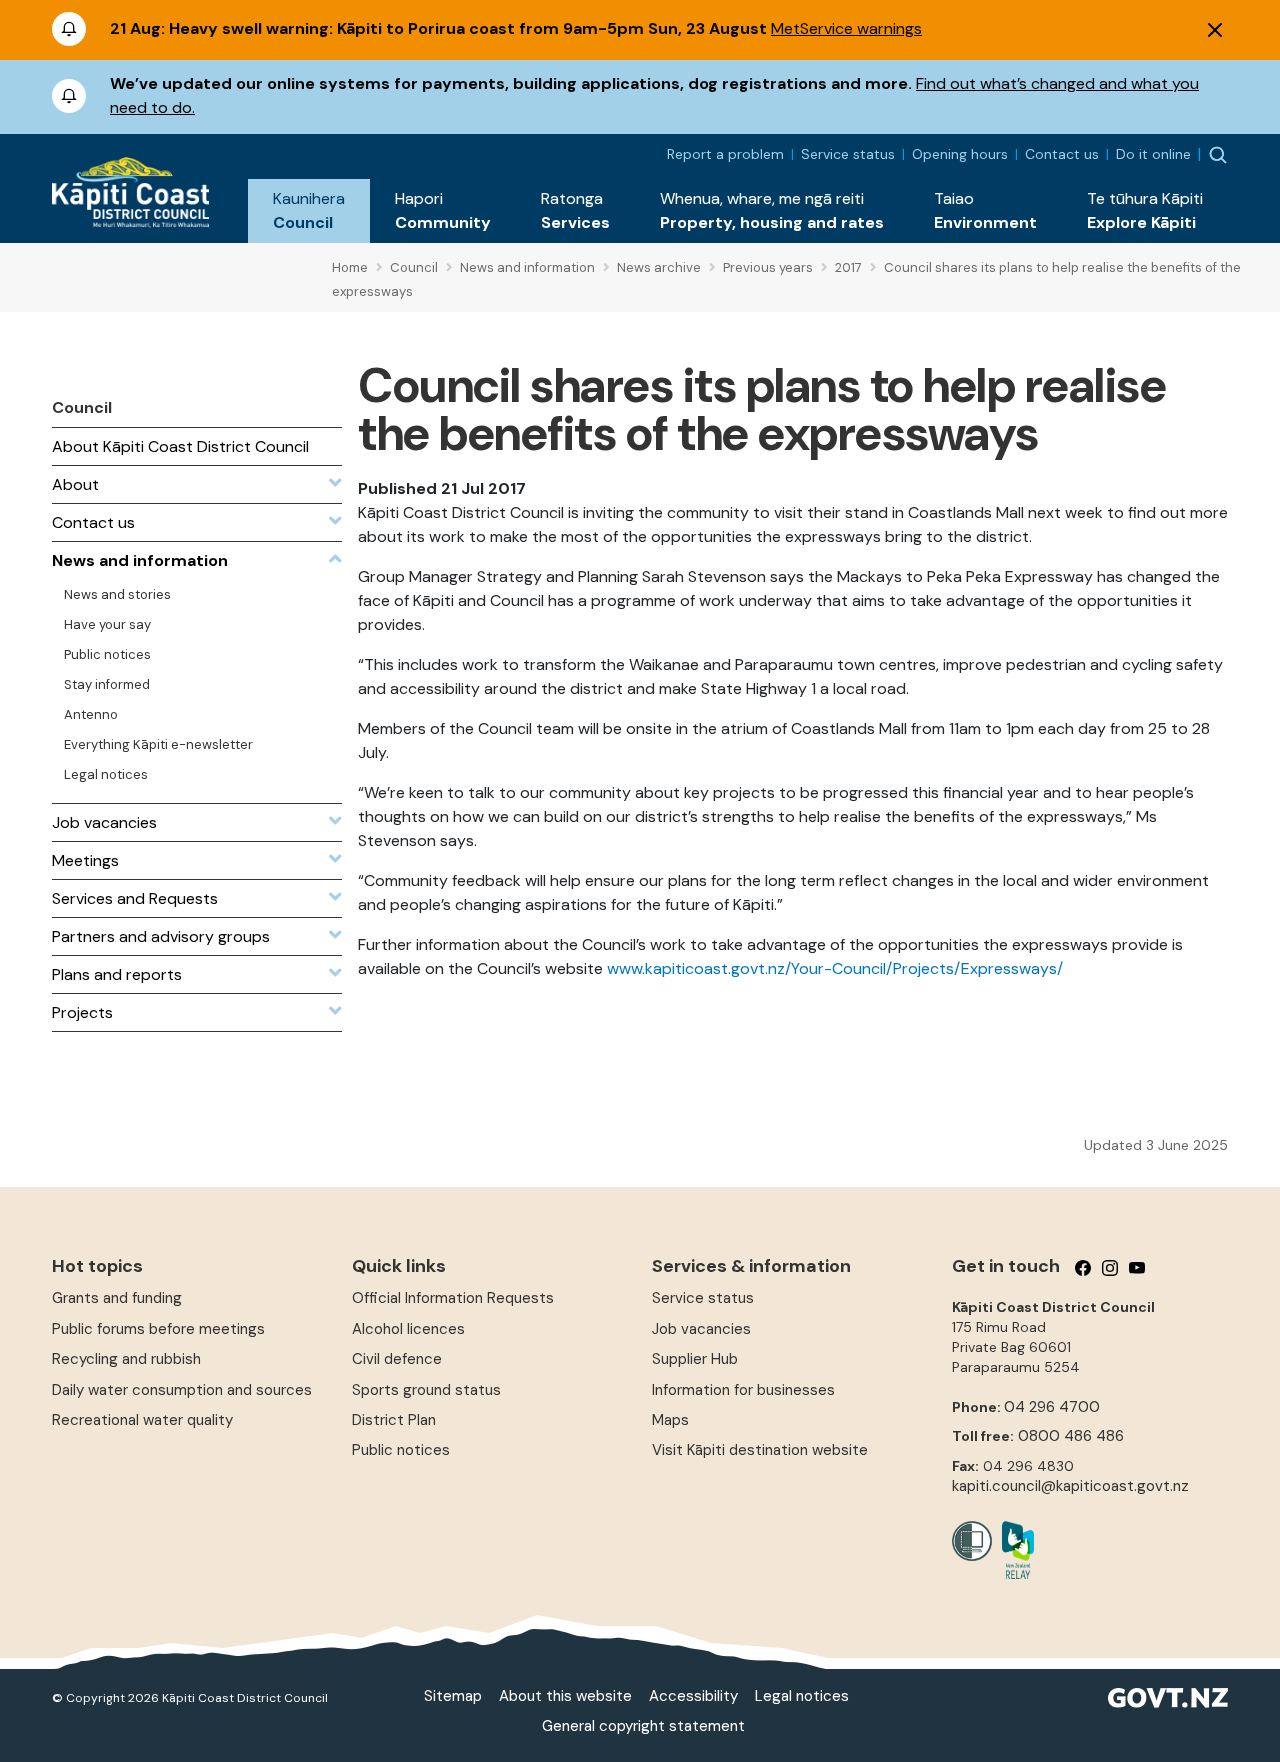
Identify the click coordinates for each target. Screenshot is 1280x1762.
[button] (309, 211)
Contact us (1062, 154)
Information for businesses (743, 1390)
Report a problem (725, 154)
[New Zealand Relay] (1013, 1550)
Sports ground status (426, 1390)
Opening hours (960, 154)
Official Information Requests (453, 1298)
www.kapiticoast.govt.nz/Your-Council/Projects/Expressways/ (835, 968)
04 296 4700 (1052, 1407)
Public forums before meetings (158, 1329)
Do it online (1153, 154)
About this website (565, 1696)
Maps (670, 1420)
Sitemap (453, 1696)
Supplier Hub (695, 1359)
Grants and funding (117, 1298)
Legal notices (802, 1696)
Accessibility (693, 1696)
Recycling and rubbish (126, 1359)
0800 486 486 (1071, 1436)
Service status (848, 154)
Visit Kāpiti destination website (760, 1450)
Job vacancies (701, 1329)
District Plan (394, 1420)
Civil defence (397, 1359)
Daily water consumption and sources (182, 1390)
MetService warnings (846, 28)
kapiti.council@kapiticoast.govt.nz (1070, 1486)
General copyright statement (643, 1726)
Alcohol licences (408, 1329)
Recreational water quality (142, 1420)
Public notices (401, 1450)
